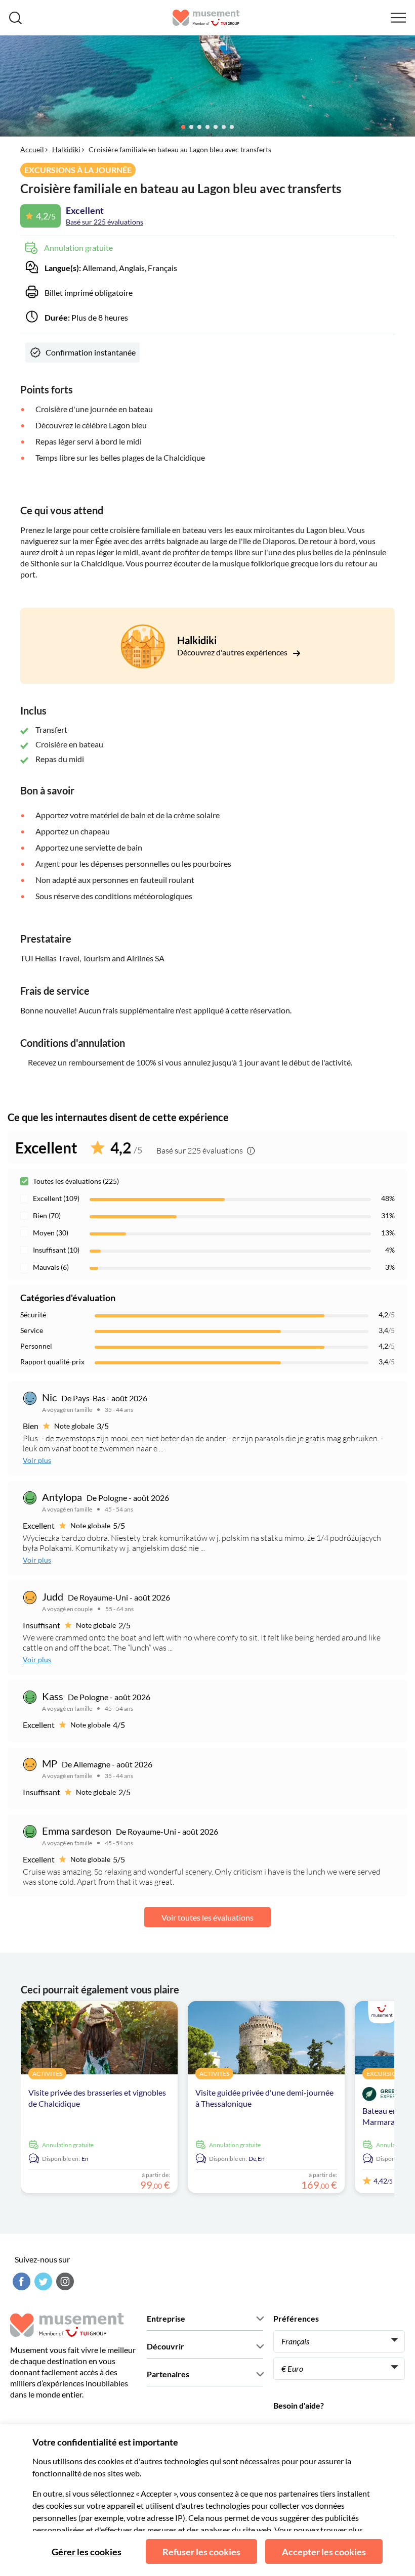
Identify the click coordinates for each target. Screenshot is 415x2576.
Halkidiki (66, 149)
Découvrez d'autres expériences (233, 652)
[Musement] (206, 18)
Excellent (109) (56, 1198)
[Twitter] (42, 2281)
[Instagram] (64, 2281)
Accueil (32, 149)
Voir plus (37, 1460)
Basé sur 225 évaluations (105, 222)
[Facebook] (20, 2281)
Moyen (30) (51, 1233)
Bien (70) (47, 1215)
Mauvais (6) (51, 1267)
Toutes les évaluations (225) (76, 1181)
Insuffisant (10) (56, 1250)
